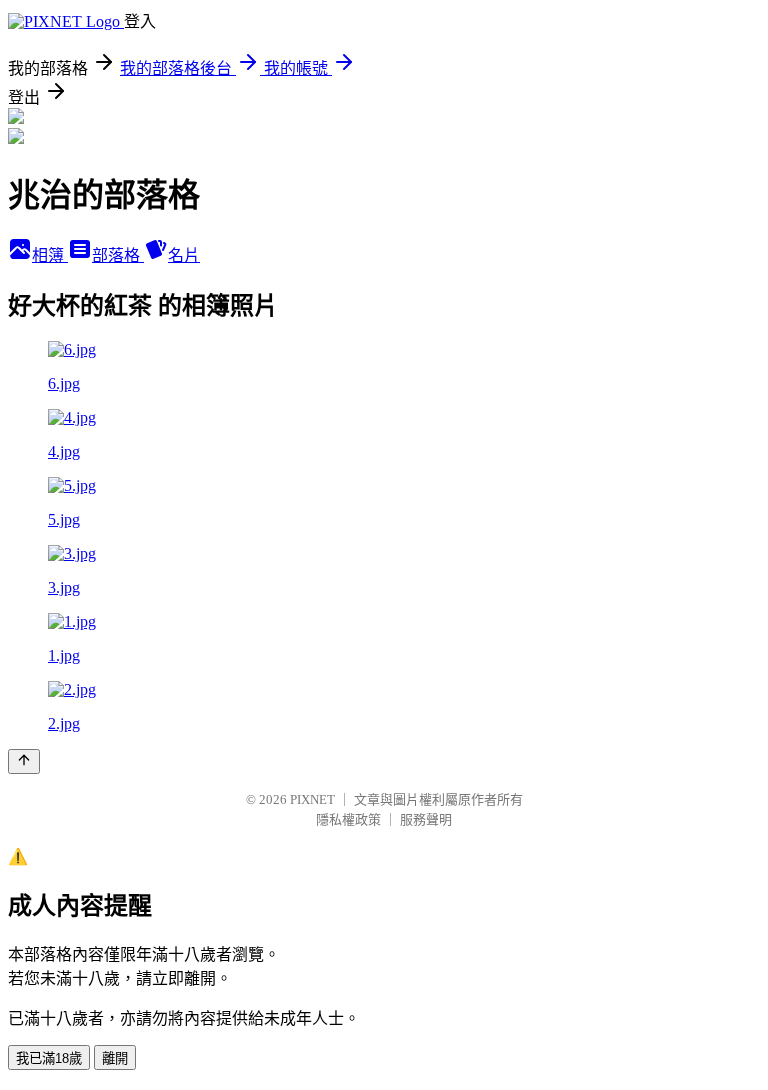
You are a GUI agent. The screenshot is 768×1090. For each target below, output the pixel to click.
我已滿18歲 (49, 1058)
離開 (115, 1058)
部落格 (118, 255)
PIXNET (312, 799)
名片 (184, 255)
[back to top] (24, 761)
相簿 (50, 255)
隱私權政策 (348, 819)
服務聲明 (426, 819)
